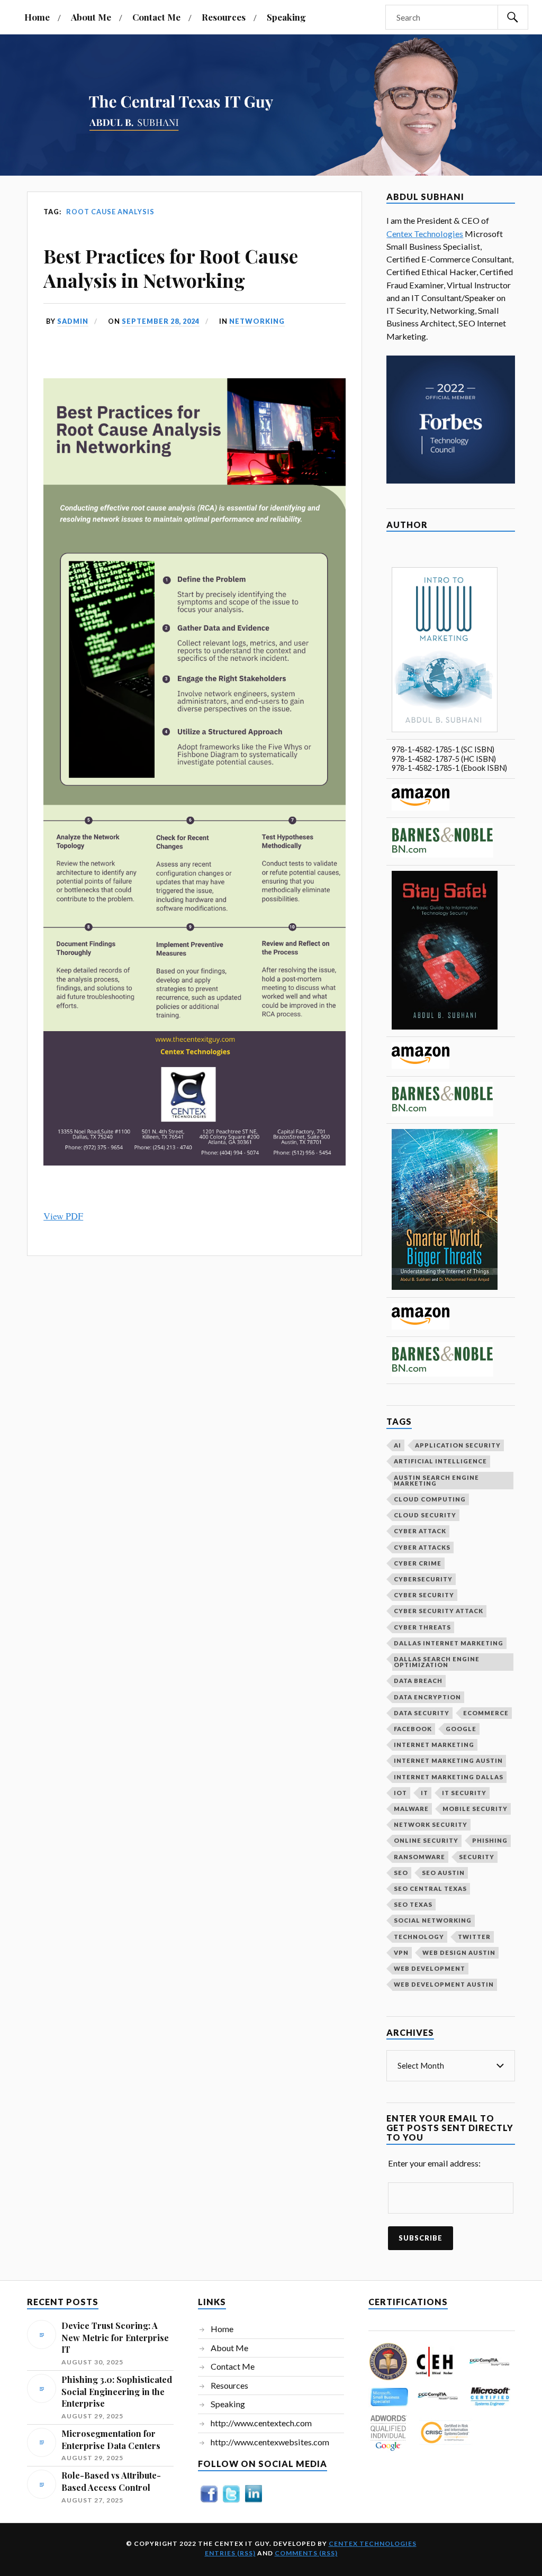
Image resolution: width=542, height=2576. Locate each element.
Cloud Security (425, 1515)
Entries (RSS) (230, 2553)
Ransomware (419, 1857)
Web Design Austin (459, 1953)
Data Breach (418, 1681)
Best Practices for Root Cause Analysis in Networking (171, 268)
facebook (413, 1729)
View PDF (63, 1216)
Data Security (422, 1713)
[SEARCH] (513, 17)
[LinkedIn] (254, 2502)
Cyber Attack (420, 1531)
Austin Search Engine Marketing (436, 1480)
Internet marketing (434, 1745)
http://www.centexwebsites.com (270, 2442)
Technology (419, 1937)
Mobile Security (475, 1809)
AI (398, 1445)
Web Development (430, 1968)
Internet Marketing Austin (448, 1760)
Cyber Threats (422, 1627)
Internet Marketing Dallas (449, 1777)
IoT (400, 1793)
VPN (401, 1953)
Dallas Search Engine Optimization (437, 1662)
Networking (257, 321)
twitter (474, 1937)
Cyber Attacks (422, 1547)
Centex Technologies (425, 234)
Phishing (490, 1840)
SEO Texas (413, 1904)
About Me (91, 17)
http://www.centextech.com (261, 2423)
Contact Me (156, 17)
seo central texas (430, 1888)
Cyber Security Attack (439, 1611)
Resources (224, 17)
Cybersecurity (423, 1579)
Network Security (431, 1824)
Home (37, 17)
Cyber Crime (418, 1563)
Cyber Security (424, 1595)
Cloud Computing (430, 1499)
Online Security (426, 1840)
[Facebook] (209, 2502)
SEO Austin (443, 1873)
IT (424, 1793)
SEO (401, 1873)
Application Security (458, 1445)
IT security (464, 1793)
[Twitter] (231, 2502)
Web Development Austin (444, 1984)
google (461, 1729)
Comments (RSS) (306, 2553)
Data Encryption (427, 1697)
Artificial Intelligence (440, 1461)
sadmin (73, 321)
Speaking (286, 17)
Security (477, 1857)
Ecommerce (486, 1713)
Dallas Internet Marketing (449, 1643)
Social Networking (433, 1920)
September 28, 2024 (161, 321)
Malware (411, 1809)
